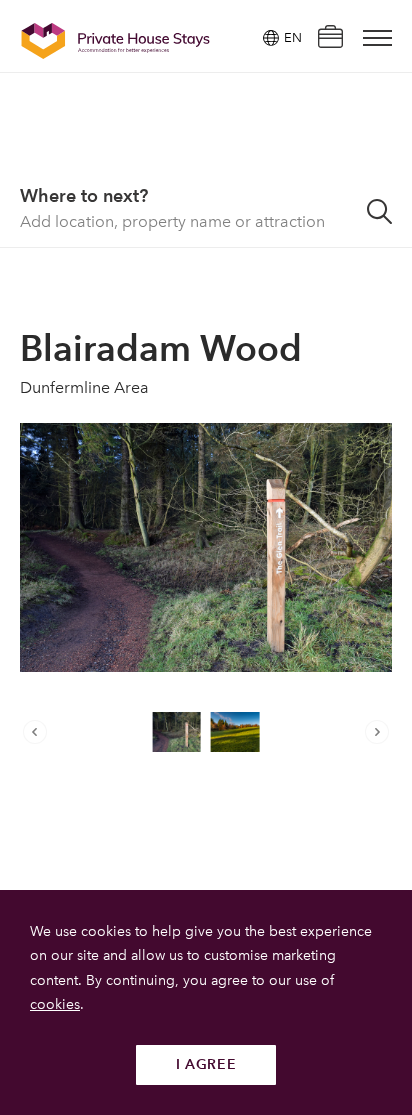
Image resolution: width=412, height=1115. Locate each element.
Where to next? (84, 195)
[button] (40, 732)
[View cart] (330, 38)
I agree (206, 1064)
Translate (269, 138)
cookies (55, 1004)
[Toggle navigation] (377, 38)
